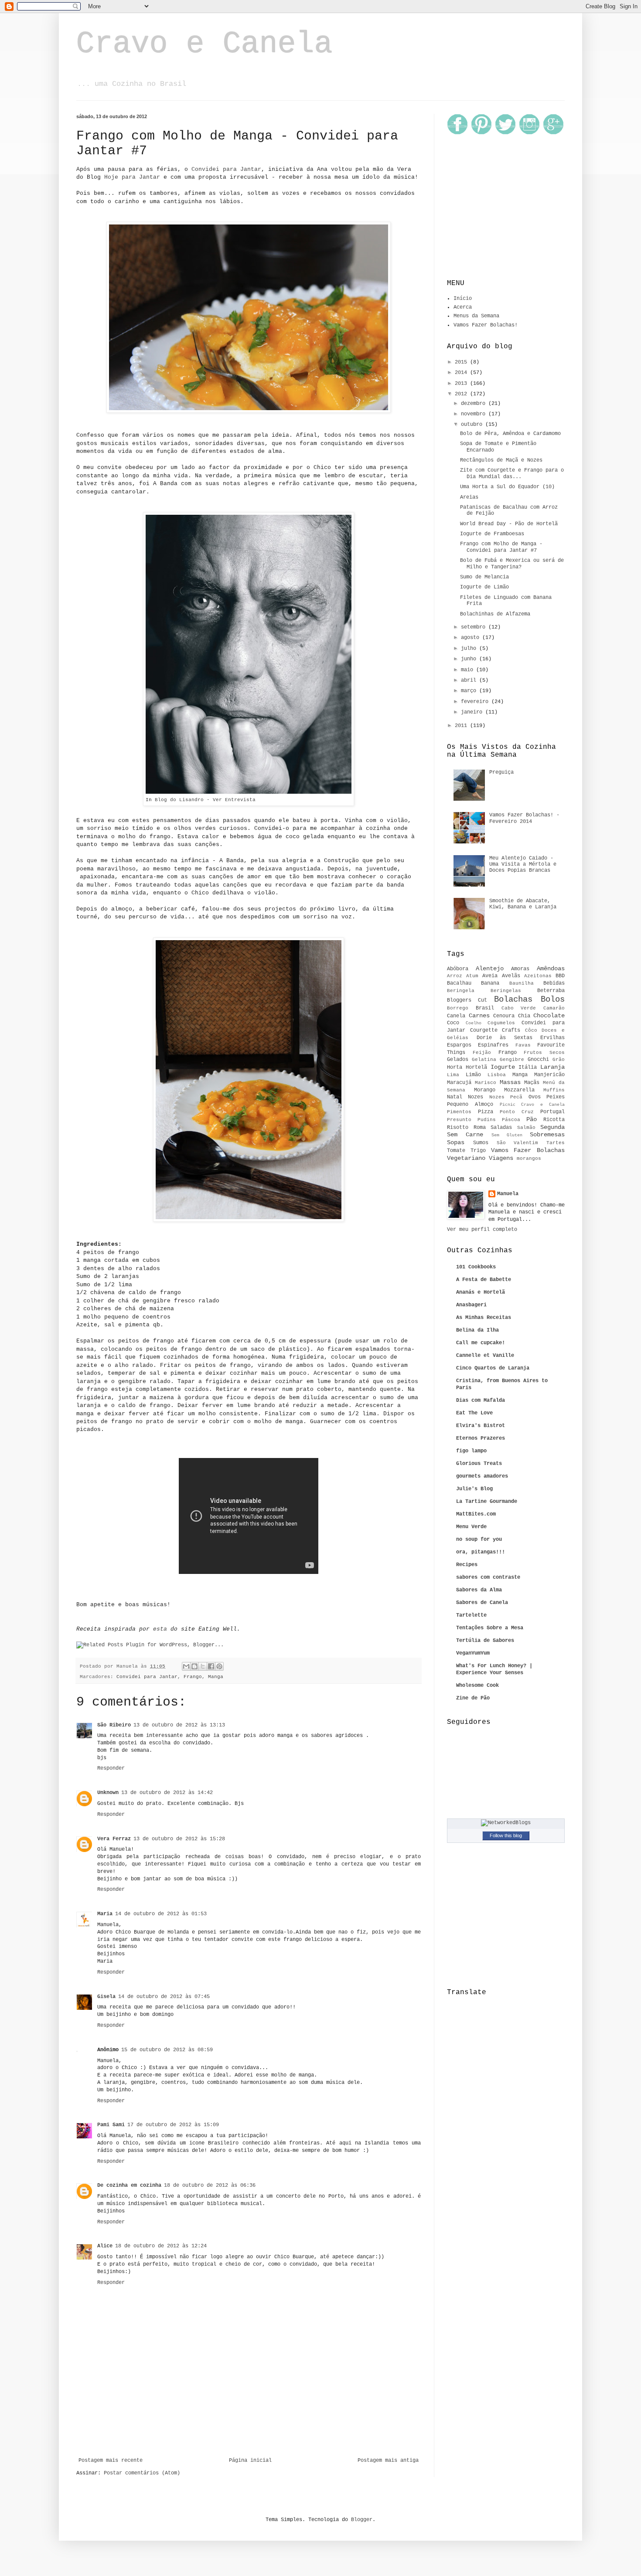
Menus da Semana (476, 316)
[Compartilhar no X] (203, 1666)
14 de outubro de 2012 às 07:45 (164, 1997)
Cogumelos (501, 1023)
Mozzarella (519, 1090)
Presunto (459, 1120)
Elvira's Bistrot (481, 1426)
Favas (523, 1045)
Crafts (511, 1030)
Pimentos (459, 1112)
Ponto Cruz (517, 1112)
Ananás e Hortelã (481, 1292)
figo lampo (471, 1451)
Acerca (463, 307)
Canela (456, 1016)
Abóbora (458, 969)
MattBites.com (476, 1514)
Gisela (106, 1997)
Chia (524, 1016)
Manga (216, 1677)
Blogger (362, 2520)
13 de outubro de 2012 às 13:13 (179, 1725)
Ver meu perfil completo (482, 1230)
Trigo (478, 1151)
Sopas (456, 1142)
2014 (462, 373)
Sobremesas (547, 1135)
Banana (490, 983)
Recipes (467, 1565)
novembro (475, 414)
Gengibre (512, 1060)
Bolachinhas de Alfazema (495, 614)
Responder (111, 1768)
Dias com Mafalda (481, 1400)
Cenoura (504, 1016)
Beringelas (506, 991)
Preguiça (501, 772)
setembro (475, 627)
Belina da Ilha (477, 1330)
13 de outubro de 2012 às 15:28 (179, 1839)
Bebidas (554, 983)
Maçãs (532, 1083)
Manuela (508, 1194)
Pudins (487, 1120)
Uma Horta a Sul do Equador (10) (507, 487)
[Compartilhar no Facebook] (211, 1666)
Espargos (459, 1045)
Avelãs (511, 976)
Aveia (490, 976)
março (470, 691)
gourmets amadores (482, 1476)
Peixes (556, 1097)
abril (470, 680)
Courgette (484, 1030)
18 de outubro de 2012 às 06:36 (210, 2185)
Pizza (486, 1112)
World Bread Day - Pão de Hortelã (509, 524)
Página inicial (250, 2460)
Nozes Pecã (506, 1097)
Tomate (456, 1151)
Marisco (486, 1083)
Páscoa (511, 1120)
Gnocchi (538, 1060)
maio (469, 670)
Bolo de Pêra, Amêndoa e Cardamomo (510, 434)
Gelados (458, 1060)
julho (470, 649)
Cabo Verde (519, 1008)
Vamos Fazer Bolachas (528, 1150)
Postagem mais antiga (388, 2460)
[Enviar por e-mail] (186, 1666)
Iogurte (503, 1067)
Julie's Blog (474, 1489)
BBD (560, 976)
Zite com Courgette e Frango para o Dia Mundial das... (512, 473)
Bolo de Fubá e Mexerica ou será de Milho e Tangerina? (512, 564)
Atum (472, 976)
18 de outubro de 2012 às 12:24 (161, 2246)
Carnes (479, 1016)
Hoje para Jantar (132, 177)
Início (463, 299)
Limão (473, 1075)
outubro (473, 425)
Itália (528, 1067)
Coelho (474, 1023)
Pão (532, 1119)
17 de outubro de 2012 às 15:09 (173, 2125)
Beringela (461, 991)
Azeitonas (538, 976)
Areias (469, 497)
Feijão (482, 1053)
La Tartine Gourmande (487, 1502)
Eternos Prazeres (481, 1438)
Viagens (501, 1158)
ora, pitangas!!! (481, 1552)
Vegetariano (466, 1158)
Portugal (552, 1112)
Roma (480, 1128)
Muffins (554, 1090)
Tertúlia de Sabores (485, 1641)
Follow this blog (506, 1835)
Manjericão (549, 1075)
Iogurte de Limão (484, 587)
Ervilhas (552, 1038)
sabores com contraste (488, 1577)
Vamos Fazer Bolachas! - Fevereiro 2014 (524, 818)
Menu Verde (471, 1527)
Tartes (556, 1143)
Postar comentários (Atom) (142, 2473)
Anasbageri (471, 1305)
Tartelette (471, 1615)
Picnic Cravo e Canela (532, 1105)
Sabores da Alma (479, 1590)
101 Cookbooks (476, 1267)
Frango (193, 1677)
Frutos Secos (544, 1053)
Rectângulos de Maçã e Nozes (501, 460)
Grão (559, 1060)
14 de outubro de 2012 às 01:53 (161, 1914)
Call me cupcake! (481, 1343)
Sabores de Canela (482, 1603)
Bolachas (513, 999)
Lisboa (497, 1075)
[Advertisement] (249, 2433)
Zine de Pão (473, 1698)
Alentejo (490, 969)
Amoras (520, 969)
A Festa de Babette (484, 1280)
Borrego (458, 1008)
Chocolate (549, 1016)
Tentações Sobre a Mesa (490, 1628)
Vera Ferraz (114, 1839)
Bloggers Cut (467, 1000)
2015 (462, 362)
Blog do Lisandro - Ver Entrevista (205, 800)
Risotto (458, 1128)
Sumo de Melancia (484, 577)
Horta (455, 1067)
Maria (105, 1914)
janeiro (473, 712)
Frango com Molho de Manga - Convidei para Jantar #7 (501, 547)
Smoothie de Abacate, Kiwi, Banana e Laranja (523, 904)
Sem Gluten (507, 1135)
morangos (529, 1159)
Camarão (554, 1008)
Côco (531, 1030)
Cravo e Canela (205, 44)
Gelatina (484, 1060)
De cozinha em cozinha (129, 2185)
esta (160, 1629)
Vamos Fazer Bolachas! (486, 325)
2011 (462, 726)
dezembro (475, 404)
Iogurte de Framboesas (492, 534)
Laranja (552, 1067)
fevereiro (476, 702)
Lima (453, 1075)
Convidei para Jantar (226, 169)
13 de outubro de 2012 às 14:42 (167, 1793)
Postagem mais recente (111, 2460)
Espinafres (493, 1045)
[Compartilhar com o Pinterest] (219, 1666)
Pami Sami (111, 2125)
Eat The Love (474, 1413)
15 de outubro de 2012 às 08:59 (167, 2050)
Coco (453, 1023)
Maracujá (459, 1083)
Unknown (108, 1793)
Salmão (526, 1128)
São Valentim (518, 1143)
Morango (485, 1090)
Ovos (535, 1097)
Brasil (485, 1008)
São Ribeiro (114, 1725)
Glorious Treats (479, 1464)
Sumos (481, 1143)
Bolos (553, 999)
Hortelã (476, 1067)
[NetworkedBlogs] (506, 1823)
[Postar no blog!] (194, 1666)
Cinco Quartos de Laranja (493, 1368)
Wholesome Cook (477, 1686)
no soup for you (479, 1539)
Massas (510, 1082)
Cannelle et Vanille (485, 1356)
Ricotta (554, 1120)
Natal (455, 1097)
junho (470, 659)
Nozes (476, 1097)
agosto (472, 638)
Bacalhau (459, 983)
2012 (462, 394)
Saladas (501, 1128)
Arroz (455, 976)
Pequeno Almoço (470, 1104)
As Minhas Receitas (484, 1318)
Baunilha (522, 983)
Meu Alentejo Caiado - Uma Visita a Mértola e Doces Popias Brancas (523, 865)
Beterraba (551, 991)
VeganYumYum (473, 1653)
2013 (462, 384)
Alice (105, 2246)
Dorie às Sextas (505, 1038)
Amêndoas (551, 969)
